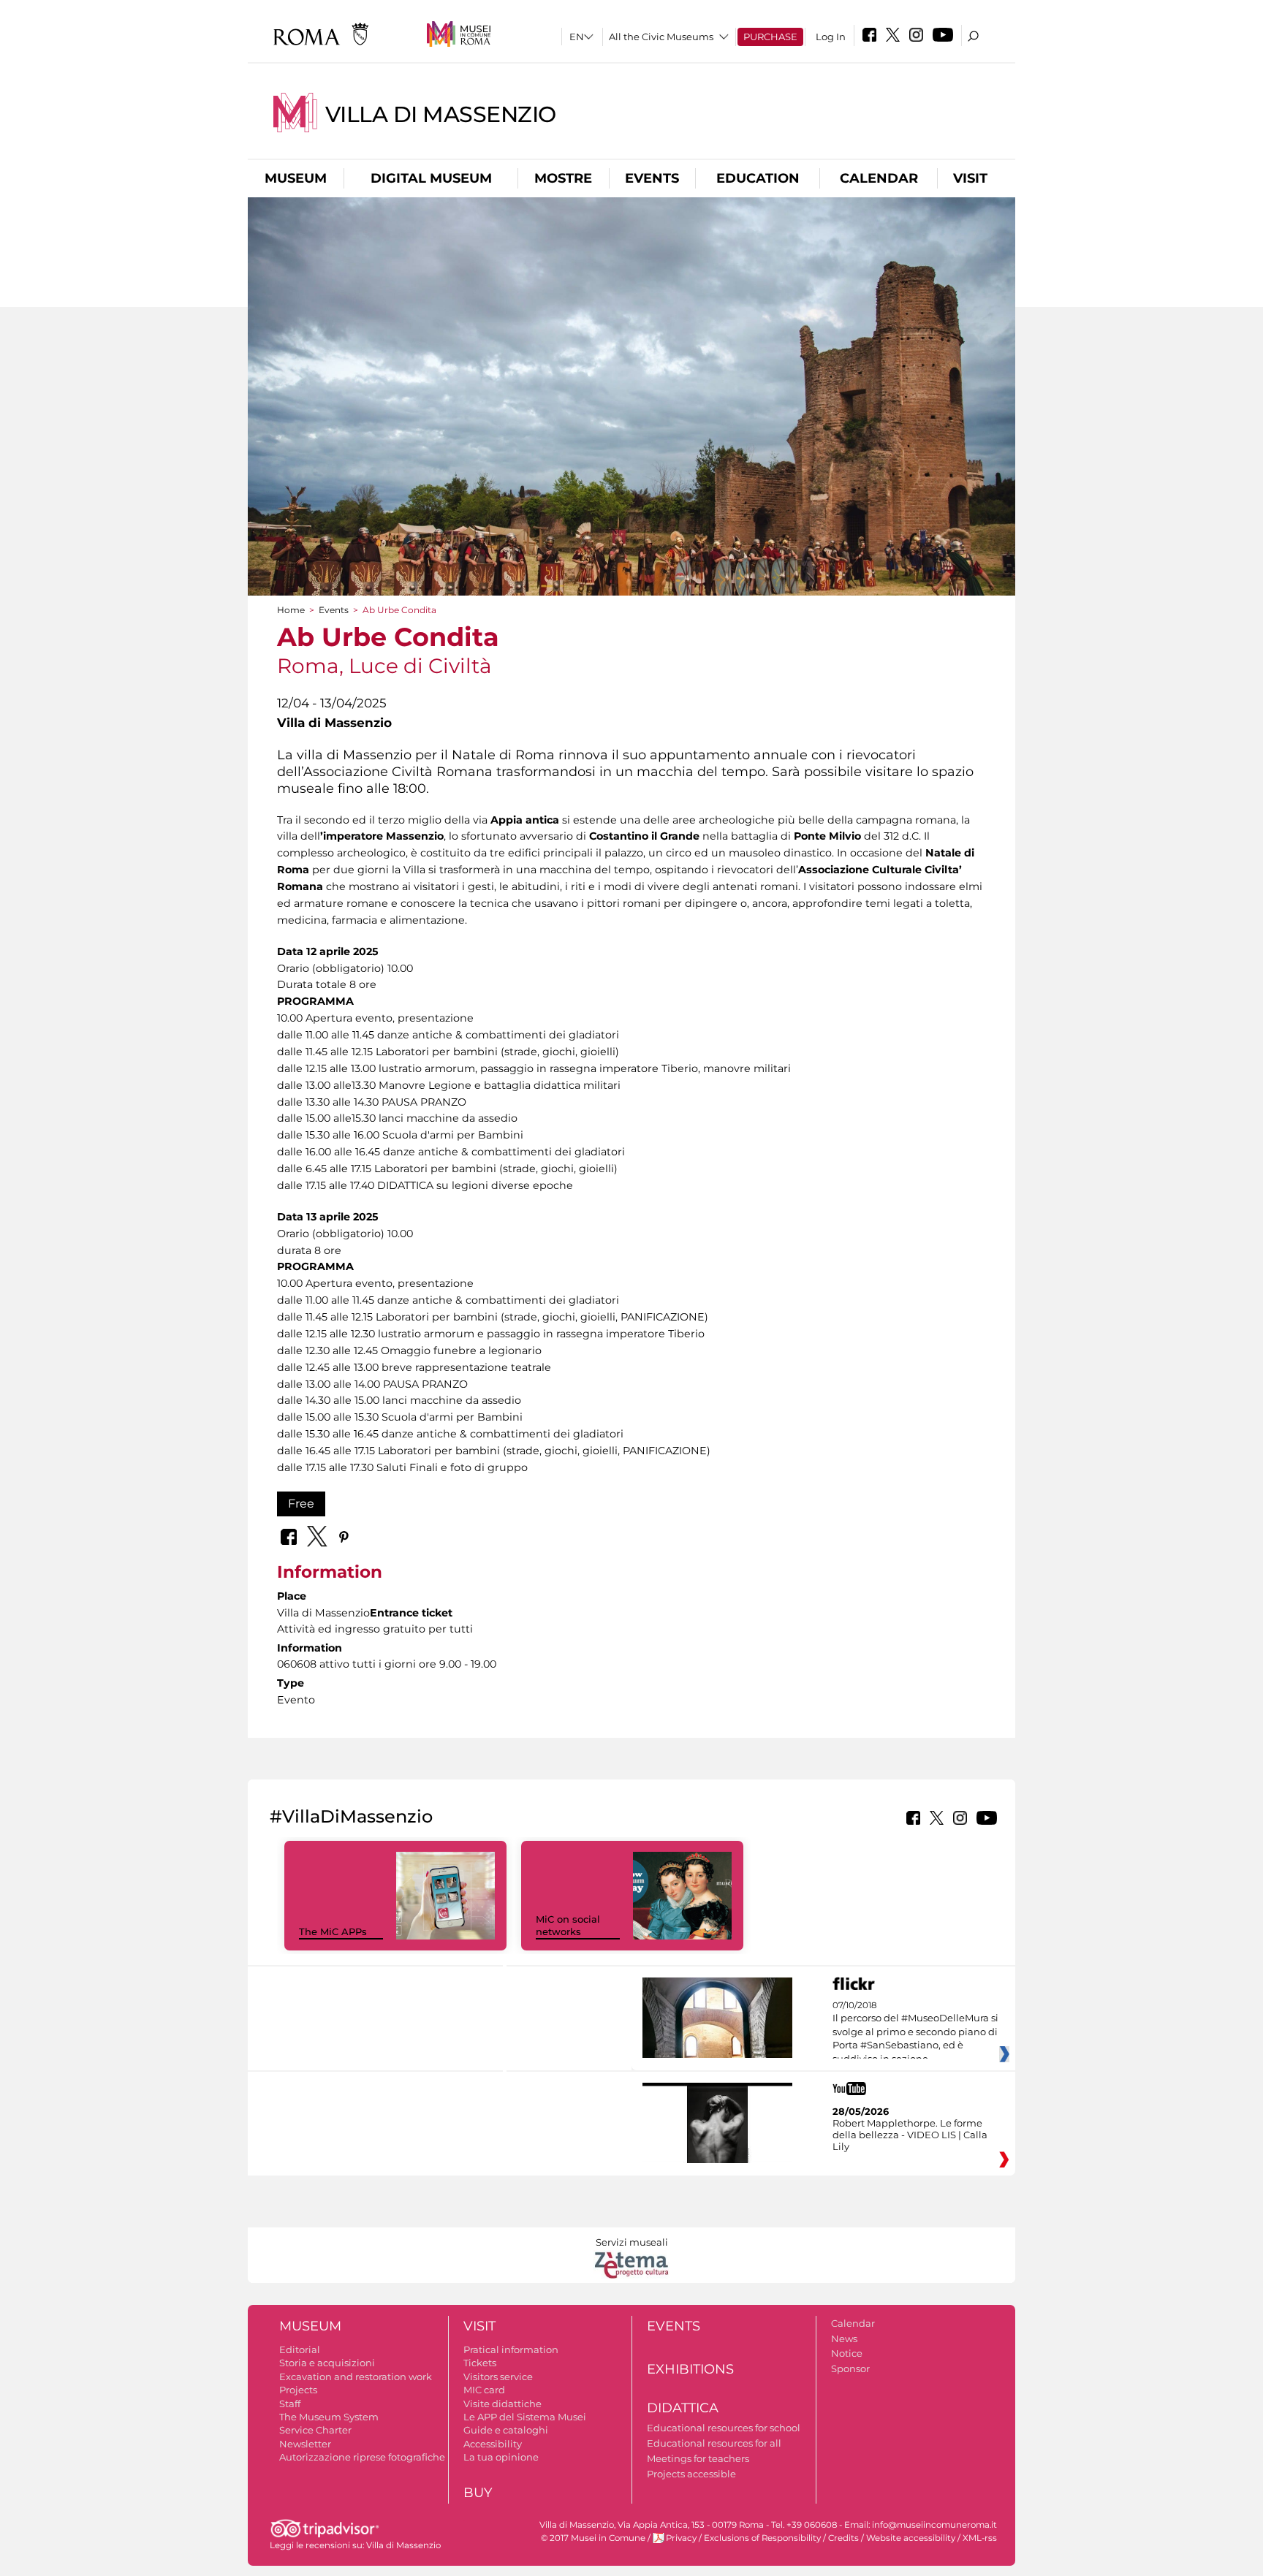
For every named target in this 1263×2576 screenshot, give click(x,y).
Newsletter (305, 2444)
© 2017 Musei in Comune (593, 2538)
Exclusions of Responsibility (762, 2538)
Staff (290, 2404)
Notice (847, 2353)
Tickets (480, 2363)
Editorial (300, 2349)
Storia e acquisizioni (327, 2363)
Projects (298, 2390)
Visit (970, 178)
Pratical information (511, 2349)
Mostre (563, 178)
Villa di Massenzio (441, 114)
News (844, 2338)
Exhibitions (690, 2369)
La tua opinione (501, 2457)
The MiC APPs (333, 1931)
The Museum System (329, 2417)
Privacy (681, 2538)
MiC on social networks (568, 1925)
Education (758, 178)
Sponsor (850, 2368)
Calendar (879, 178)
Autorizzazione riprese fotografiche (362, 2457)
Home (291, 610)
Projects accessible (691, 2474)
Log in (831, 37)
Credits (843, 2538)
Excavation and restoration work (356, 2376)
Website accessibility (911, 2538)
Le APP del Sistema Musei (525, 2417)
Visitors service (498, 2376)
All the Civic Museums (661, 37)
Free (301, 1504)
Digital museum (431, 178)
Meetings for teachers (698, 2458)
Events (652, 178)
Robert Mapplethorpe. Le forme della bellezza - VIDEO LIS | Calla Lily (910, 2135)
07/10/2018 (915, 2032)
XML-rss (980, 2538)
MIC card (484, 2390)
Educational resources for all (714, 2443)
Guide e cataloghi (506, 2430)
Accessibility (493, 2444)
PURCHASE (770, 37)
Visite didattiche (502, 2404)
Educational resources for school (724, 2428)
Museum (296, 178)
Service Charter (315, 2430)
